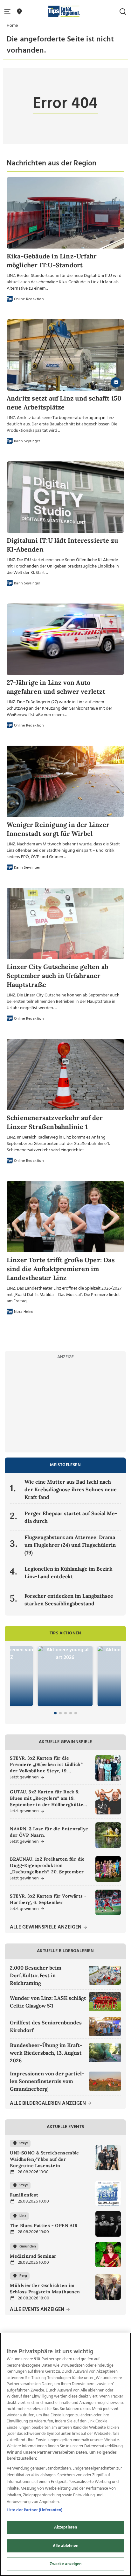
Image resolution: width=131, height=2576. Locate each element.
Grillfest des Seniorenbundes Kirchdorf (46, 2026)
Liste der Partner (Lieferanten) (35, 2510)
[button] (9, 12)
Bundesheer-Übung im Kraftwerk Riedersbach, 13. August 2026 (46, 2053)
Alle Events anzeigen (38, 2310)
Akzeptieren (65, 2527)
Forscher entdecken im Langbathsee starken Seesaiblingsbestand (69, 1600)
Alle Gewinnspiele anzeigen (46, 1927)
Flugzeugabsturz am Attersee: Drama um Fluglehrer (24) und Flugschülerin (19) (70, 1545)
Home (12, 26)
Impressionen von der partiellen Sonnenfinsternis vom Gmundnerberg (47, 2081)
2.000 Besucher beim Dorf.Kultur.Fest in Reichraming (36, 1975)
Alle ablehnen (65, 2546)
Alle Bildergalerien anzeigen (48, 2104)
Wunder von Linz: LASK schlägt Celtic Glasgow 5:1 (48, 2002)
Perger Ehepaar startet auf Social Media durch (71, 1517)
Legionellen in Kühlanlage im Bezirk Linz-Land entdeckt (69, 1573)
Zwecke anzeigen (66, 2564)
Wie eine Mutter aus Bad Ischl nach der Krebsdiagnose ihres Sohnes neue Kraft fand (71, 1489)
